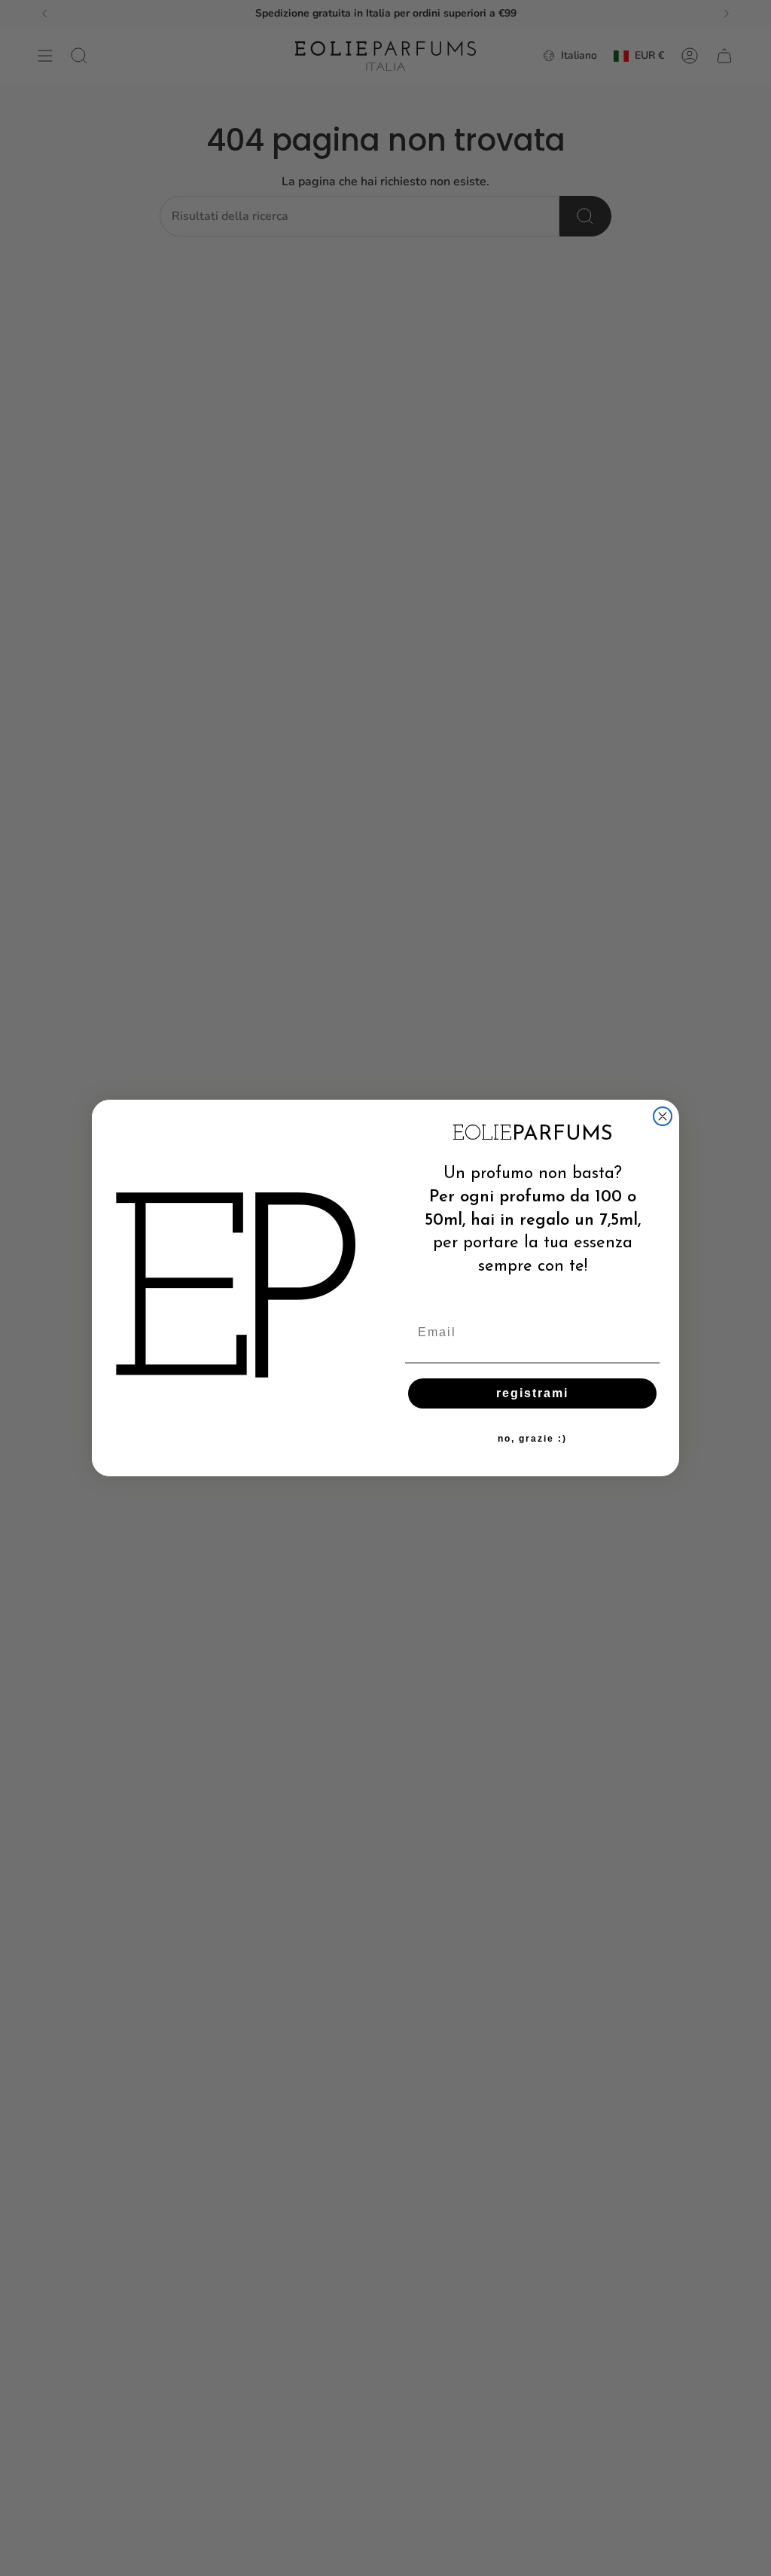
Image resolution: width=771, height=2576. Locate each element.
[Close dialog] (663, 1116)
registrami (532, 1393)
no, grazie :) (532, 1439)
